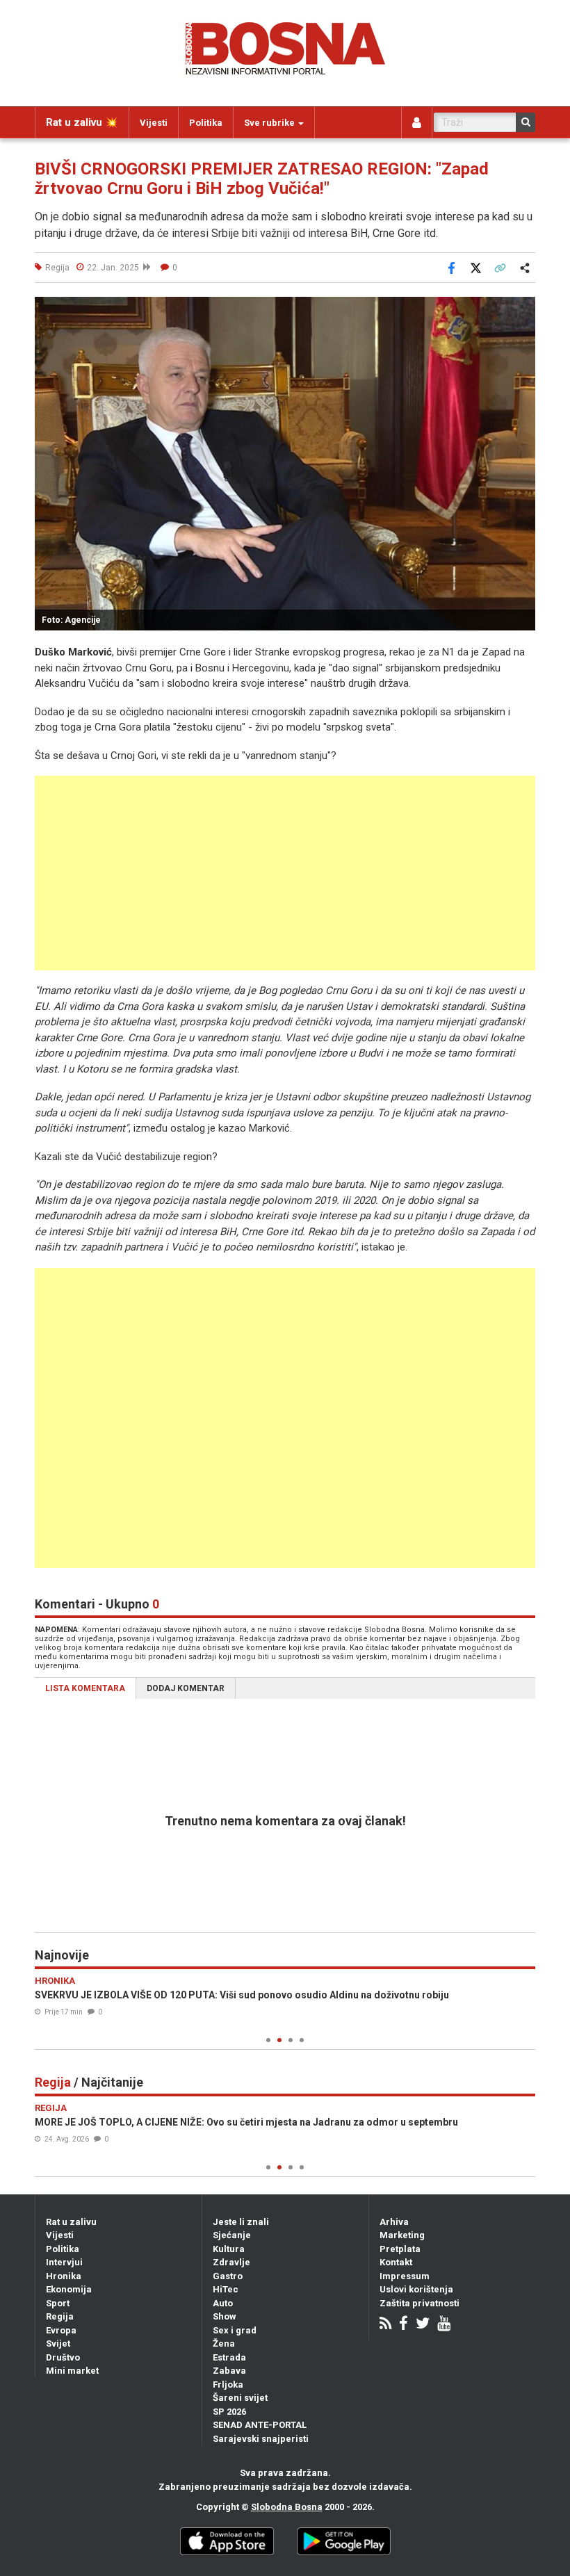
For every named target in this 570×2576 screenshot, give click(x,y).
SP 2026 (229, 2412)
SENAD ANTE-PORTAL (260, 2425)
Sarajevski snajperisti (261, 2439)
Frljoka (228, 2385)
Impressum (405, 2276)
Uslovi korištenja (416, 2289)
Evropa (61, 2330)
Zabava (229, 2371)
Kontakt (396, 2262)
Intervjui (64, 2262)
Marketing (402, 2235)
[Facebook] (404, 2325)
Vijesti (154, 123)
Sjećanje (232, 2235)
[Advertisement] (285, 873)
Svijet (58, 2343)
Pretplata (400, 2249)
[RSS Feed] (385, 2325)
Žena (224, 2343)
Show (225, 2316)
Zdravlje (231, 2262)
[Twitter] (423, 2325)
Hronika (64, 2276)
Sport (58, 2303)
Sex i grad (235, 2330)
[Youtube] (444, 2325)
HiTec (226, 2289)
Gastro (228, 2276)
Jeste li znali (241, 2222)
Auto (223, 2303)
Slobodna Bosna (287, 2507)
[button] (523, 309)
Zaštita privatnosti (420, 2303)
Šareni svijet (240, 2398)
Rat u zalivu (71, 2222)
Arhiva (394, 2222)
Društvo (63, 2357)
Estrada (229, 2357)
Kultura (229, 2249)
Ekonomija (69, 2289)
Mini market (72, 2371)
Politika (206, 123)
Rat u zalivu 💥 (82, 122)
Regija (60, 2316)
